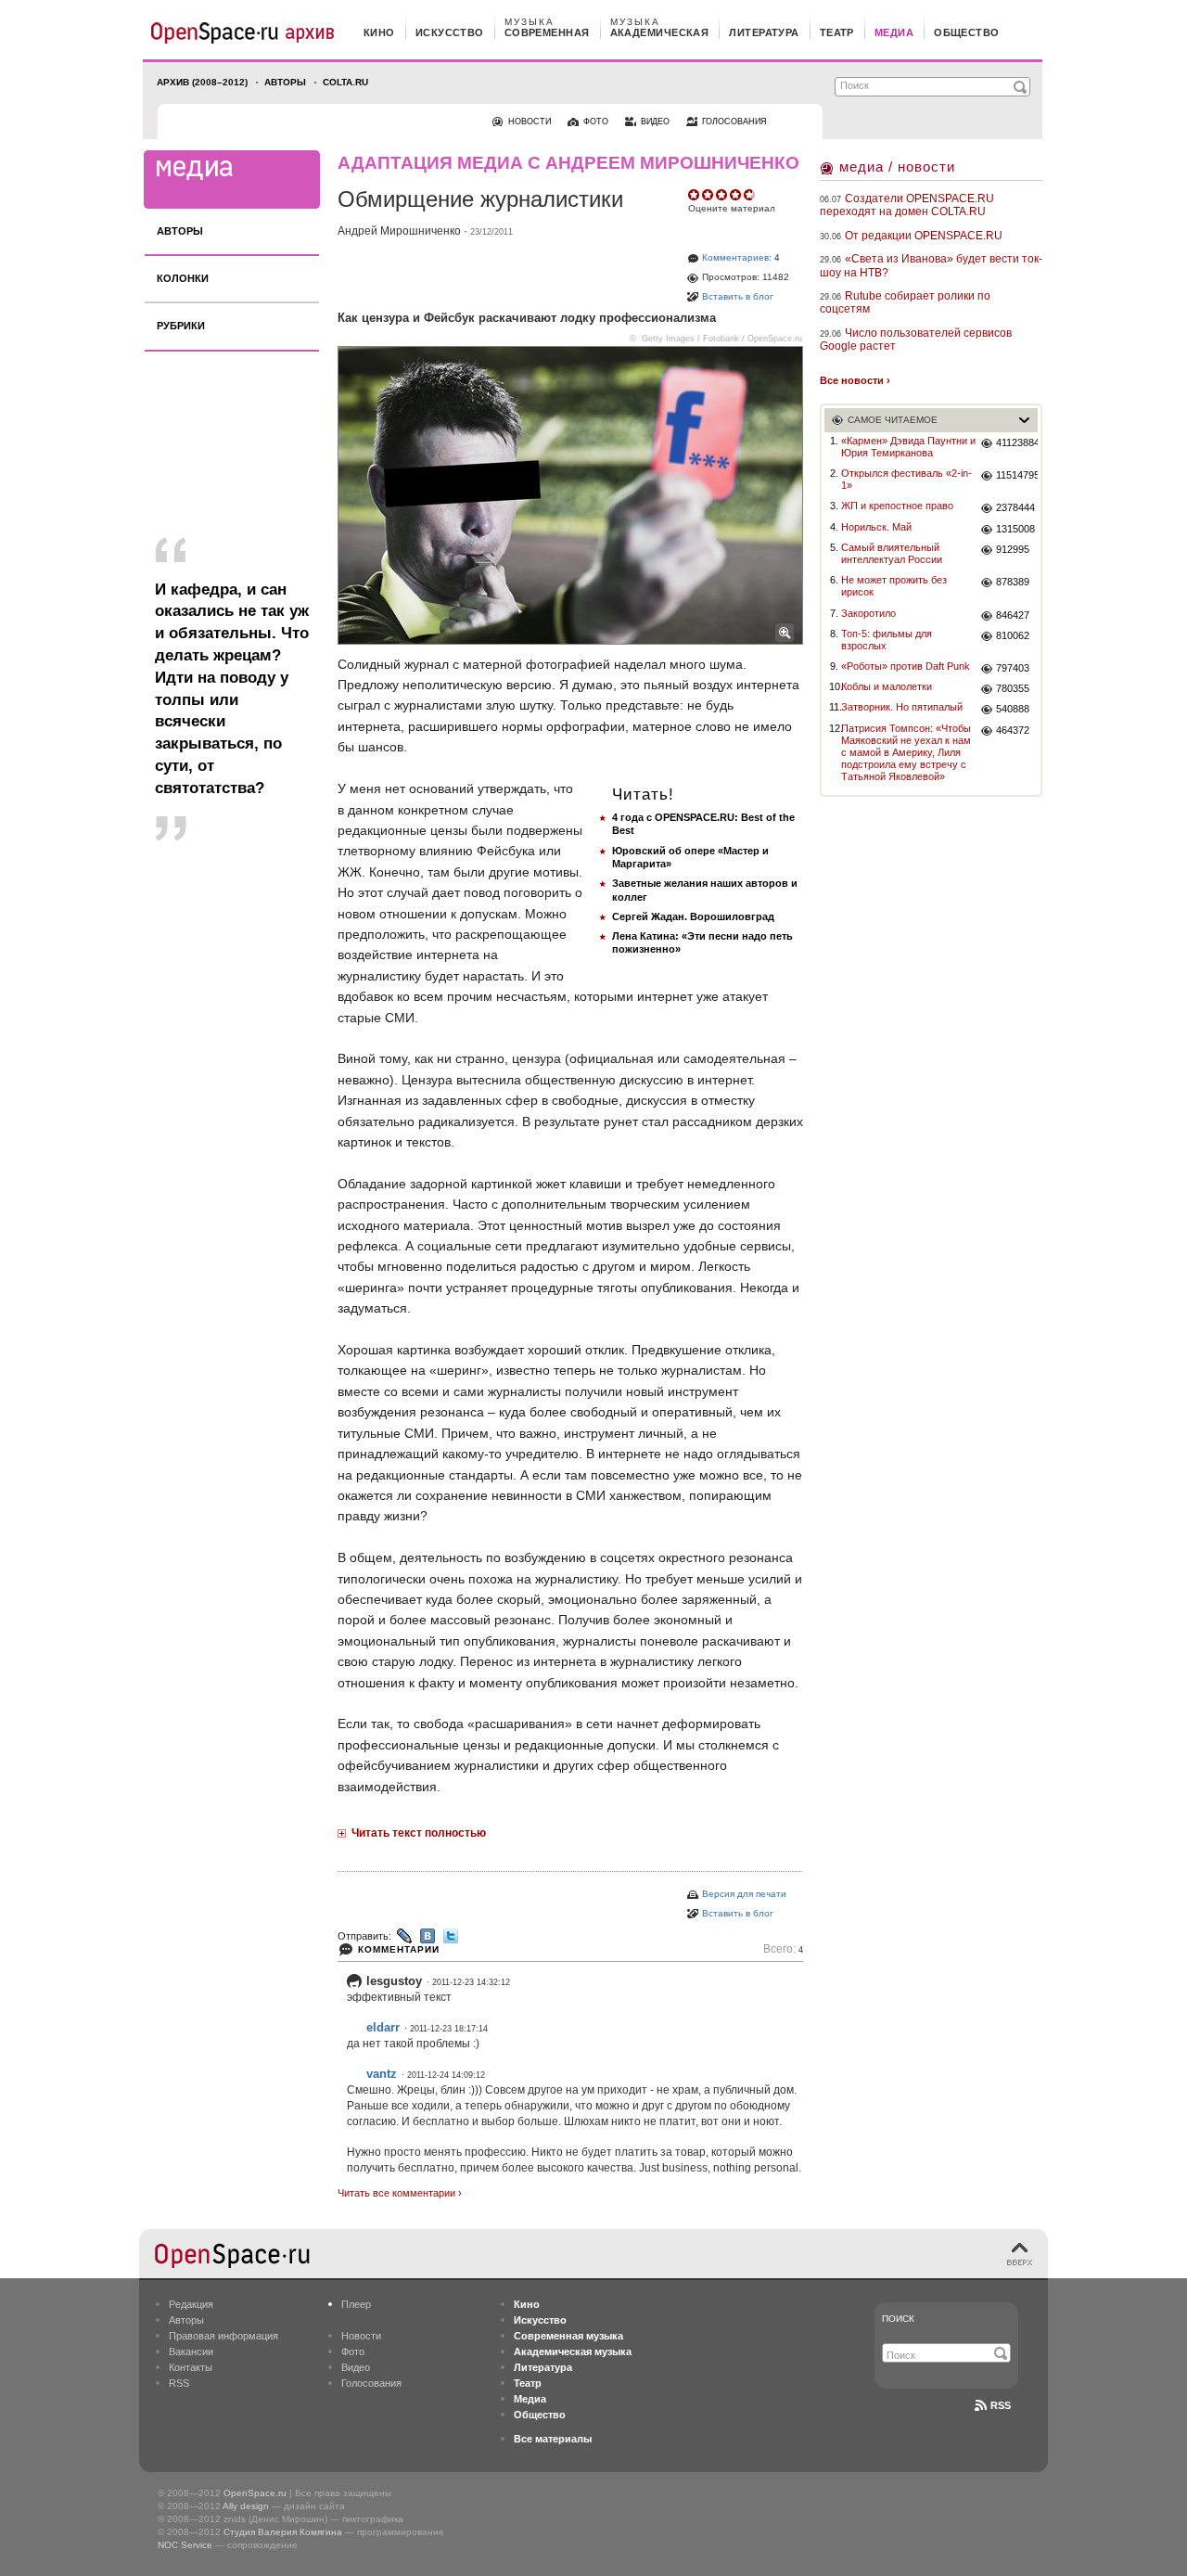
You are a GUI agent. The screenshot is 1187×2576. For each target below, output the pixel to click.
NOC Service (185, 2545)
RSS (179, 2383)
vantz (382, 2074)
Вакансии (191, 2352)
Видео (356, 2367)
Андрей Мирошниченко (399, 231)
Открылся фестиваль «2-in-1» (906, 479)
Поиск (898, 2319)
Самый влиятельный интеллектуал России (892, 553)
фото (596, 122)
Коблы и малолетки (887, 686)
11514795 (1017, 475)
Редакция (191, 2304)
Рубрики (181, 326)
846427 (1013, 615)
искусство (450, 32)
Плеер (356, 2304)
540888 (1013, 709)
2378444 (1015, 507)
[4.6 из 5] (695, 195)
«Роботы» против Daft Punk (906, 666)
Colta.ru (345, 82)
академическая (660, 32)
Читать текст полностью (419, 1833)
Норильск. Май (876, 527)
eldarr (383, 2027)
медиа (894, 32)
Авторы (285, 82)
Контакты (191, 2367)
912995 (1013, 549)
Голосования (371, 2383)
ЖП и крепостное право (897, 506)
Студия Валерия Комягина (283, 2532)
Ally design (246, 2506)
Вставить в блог (738, 296)
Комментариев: (737, 257)
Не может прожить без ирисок (894, 586)
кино (379, 32)
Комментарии (399, 1949)
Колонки (183, 278)
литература (764, 32)
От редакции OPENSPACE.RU (924, 236)
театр (837, 32)
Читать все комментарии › (400, 2193)
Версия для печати (744, 1894)
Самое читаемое (893, 420)
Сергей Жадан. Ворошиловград (693, 916)
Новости (361, 2336)
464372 (1013, 730)
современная (547, 32)
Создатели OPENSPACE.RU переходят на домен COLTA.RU (907, 205)
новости (530, 122)
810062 (1013, 635)
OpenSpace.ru (255, 2493)
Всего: (783, 1949)
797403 (1013, 668)
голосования (734, 122)
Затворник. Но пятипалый (902, 707)
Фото (353, 2352)
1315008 (1015, 529)
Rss (1001, 2405)
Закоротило (868, 613)
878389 (1013, 582)
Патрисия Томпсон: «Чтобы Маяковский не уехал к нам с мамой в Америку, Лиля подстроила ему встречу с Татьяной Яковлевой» (906, 753)
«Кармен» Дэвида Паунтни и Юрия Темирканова (908, 447)
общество (967, 32)
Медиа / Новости (897, 167)
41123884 (1017, 442)
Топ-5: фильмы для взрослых (887, 640)
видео (655, 122)
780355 (1013, 688)
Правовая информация (223, 2336)
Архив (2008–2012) (202, 82)
